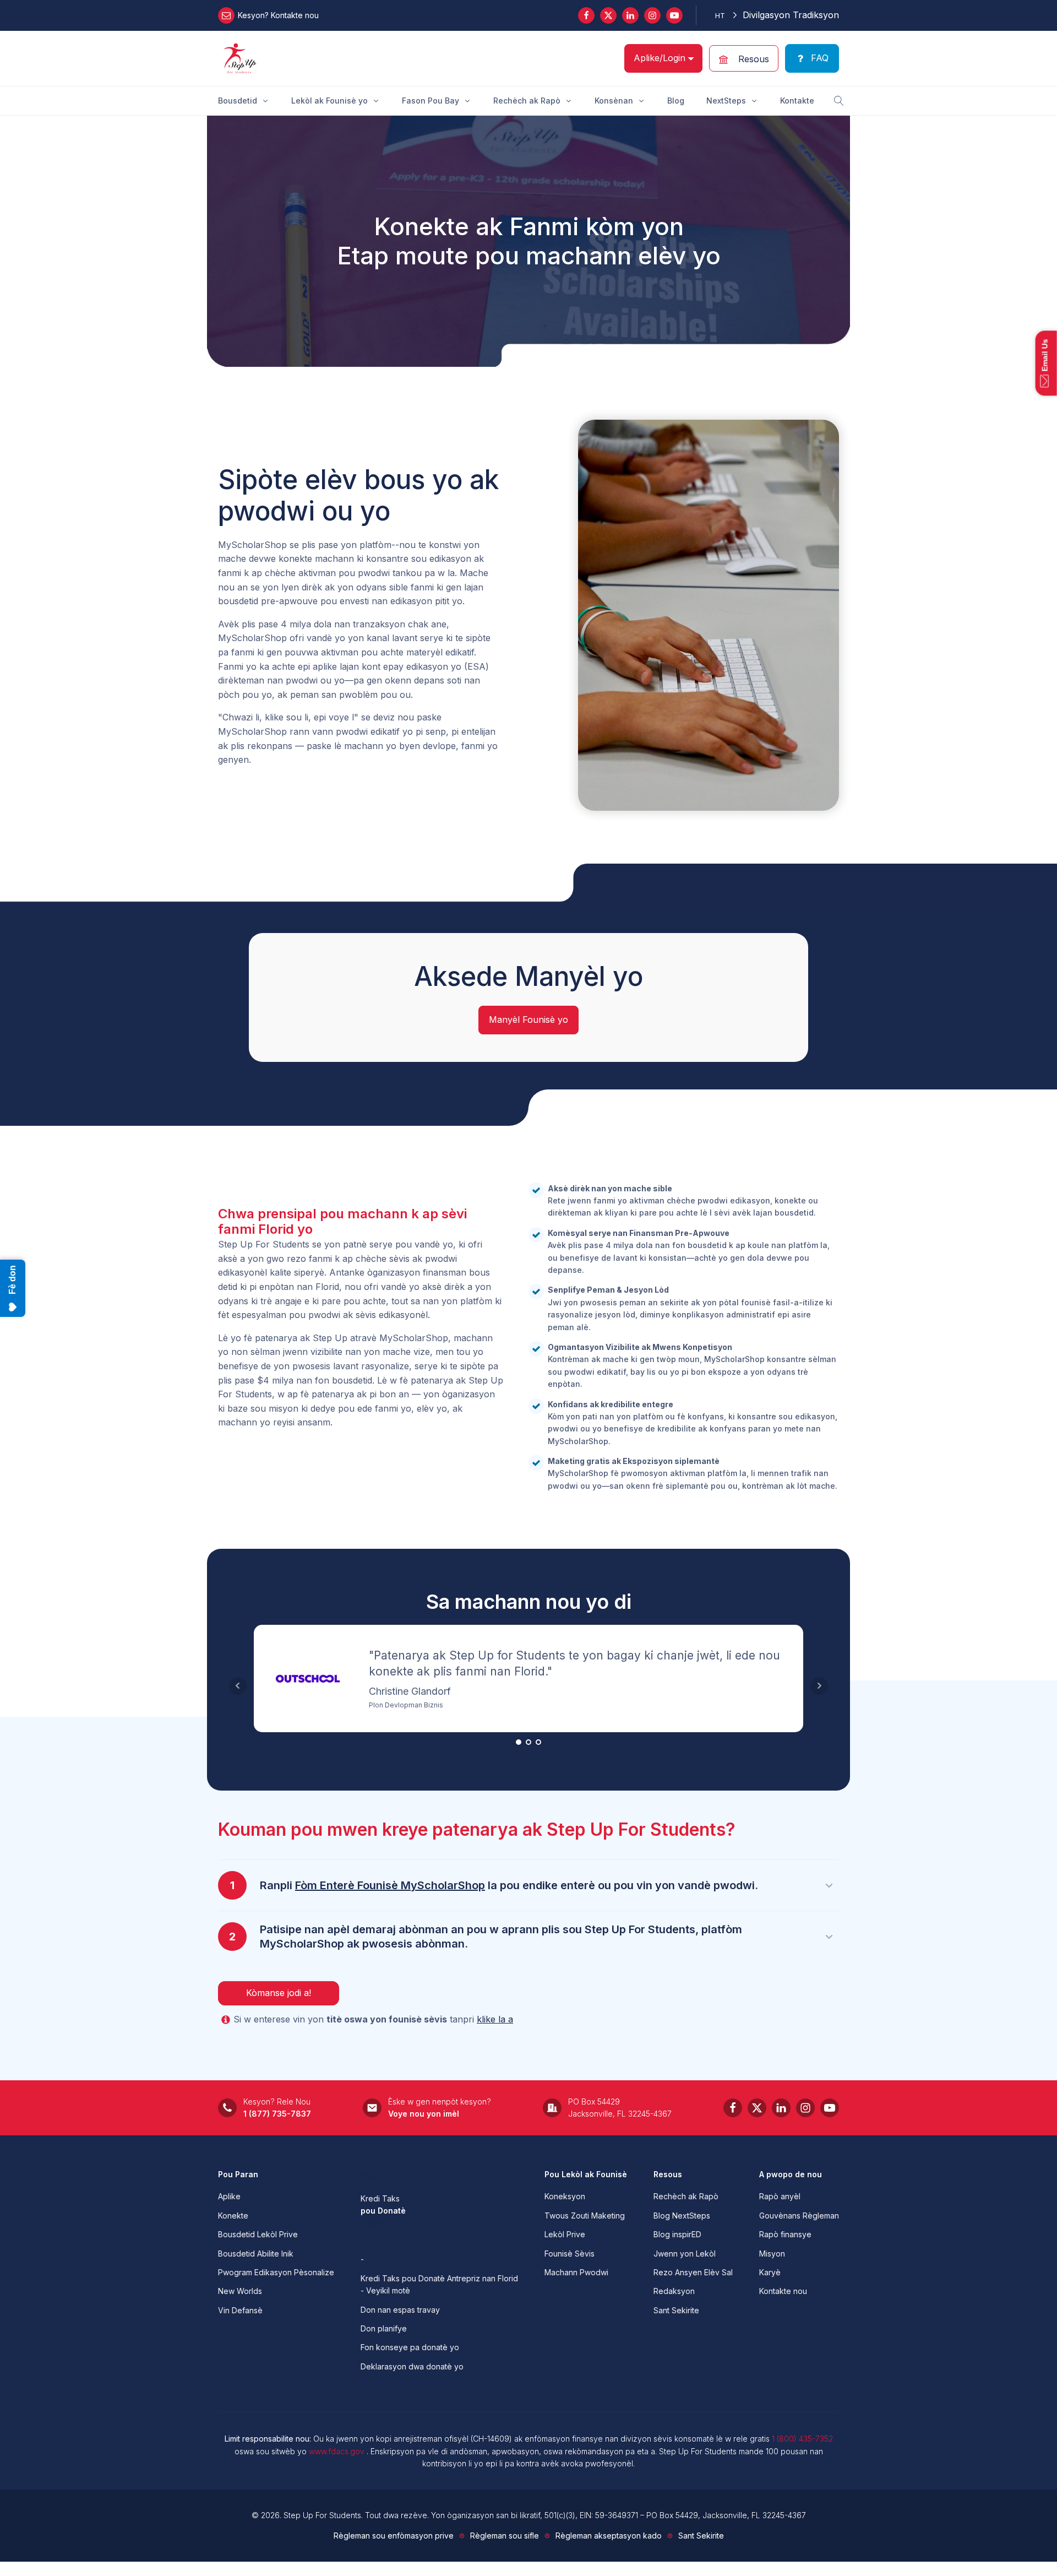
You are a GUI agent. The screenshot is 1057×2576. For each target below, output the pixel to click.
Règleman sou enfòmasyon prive (394, 2536)
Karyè (770, 2272)
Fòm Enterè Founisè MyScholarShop (390, 1885)
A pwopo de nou (791, 2174)
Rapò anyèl (780, 2196)
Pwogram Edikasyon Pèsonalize (276, 2272)
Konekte (233, 2216)
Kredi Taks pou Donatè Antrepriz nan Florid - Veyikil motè (439, 2284)
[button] (744, 58)
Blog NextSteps (682, 2216)
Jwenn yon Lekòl (685, 2254)
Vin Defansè (240, 2310)
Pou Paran (238, 2174)
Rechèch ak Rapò (686, 2196)
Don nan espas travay (400, 2310)
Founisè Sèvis (570, 2254)
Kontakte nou (783, 2291)
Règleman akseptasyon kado (609, 2536)
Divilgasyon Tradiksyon (791, 15)
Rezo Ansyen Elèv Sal (693, 2272)
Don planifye (384, 2328)
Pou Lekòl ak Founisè (586, 2174)
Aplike (229, 2196)
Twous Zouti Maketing (585, 2216)
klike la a (495, 2019)
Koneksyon (565, 2196)
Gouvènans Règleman (799, 2216)
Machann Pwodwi (576, 2272)
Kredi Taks (380, 2198)
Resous (668, 2174)
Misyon (772, 2254)
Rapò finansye (785, 2234)
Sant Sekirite (676, 2310)
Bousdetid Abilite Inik (256, 2254)
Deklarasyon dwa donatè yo (412, 2366)
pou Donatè (383, 2211)
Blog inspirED (677, 2234)
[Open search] (839, 101)
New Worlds (240, 2291)
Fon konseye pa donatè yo (410, 2347)
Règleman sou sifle (505, 2536)
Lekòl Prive (565, 2234)
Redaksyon (674, 2291)
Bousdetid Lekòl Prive (258, 2234)
